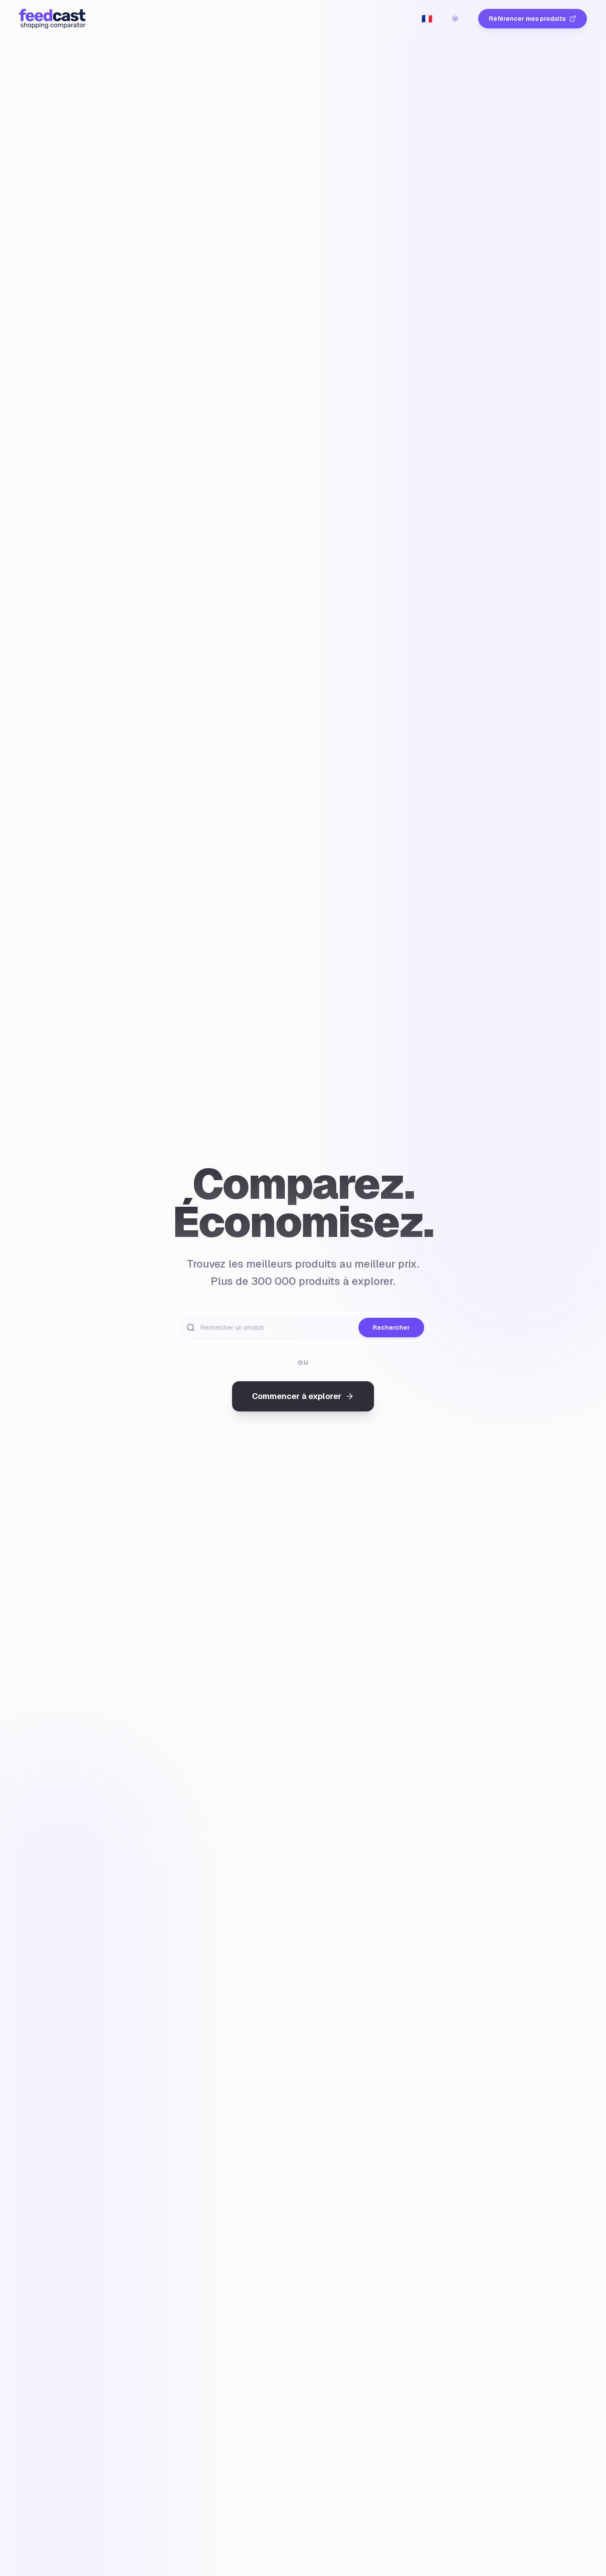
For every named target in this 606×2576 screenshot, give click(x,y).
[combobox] (427, 19)
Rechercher (391, 1328)
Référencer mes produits (527, 19)
